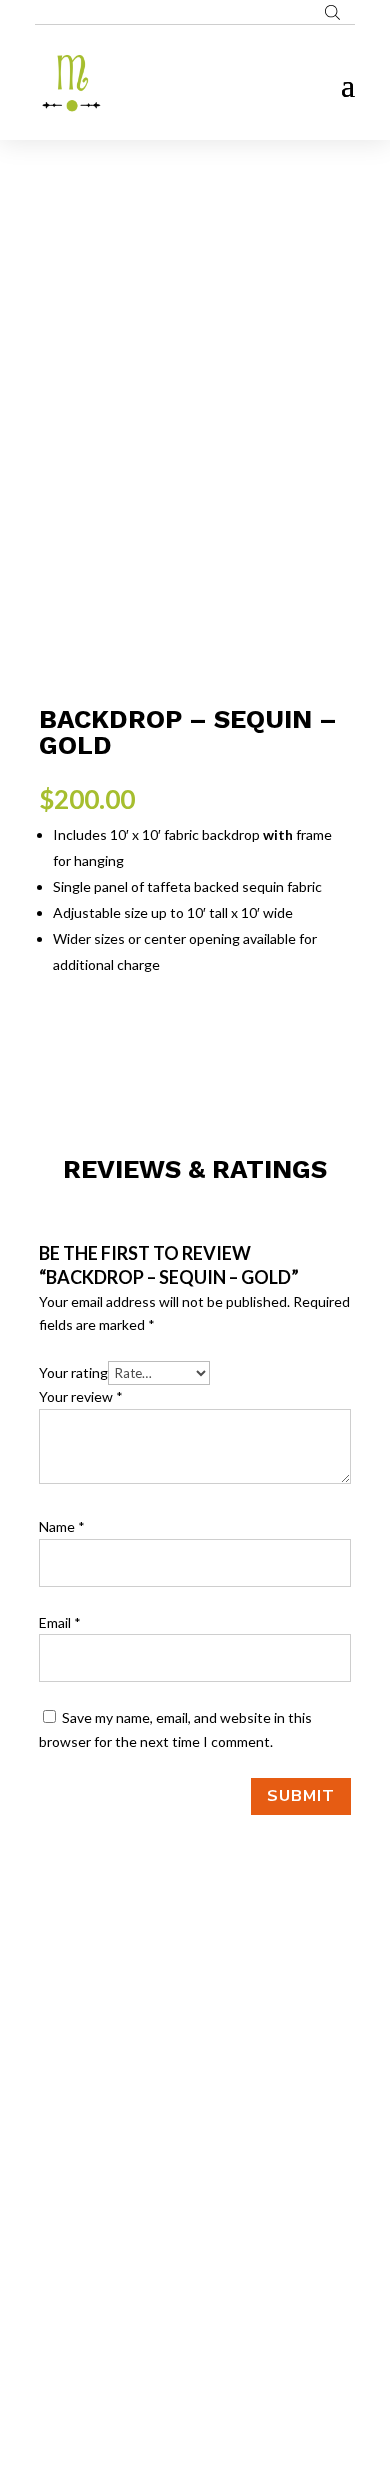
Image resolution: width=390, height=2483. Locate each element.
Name (62, 1526)
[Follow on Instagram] (195, 2245)
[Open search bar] (332, 12)
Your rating (73, 1372)
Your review (81, 1396)
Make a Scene (219, 2372)
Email (60, 1622)
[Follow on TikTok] (235, 2245)
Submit (301, 1796)
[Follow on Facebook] (155, 2245)
